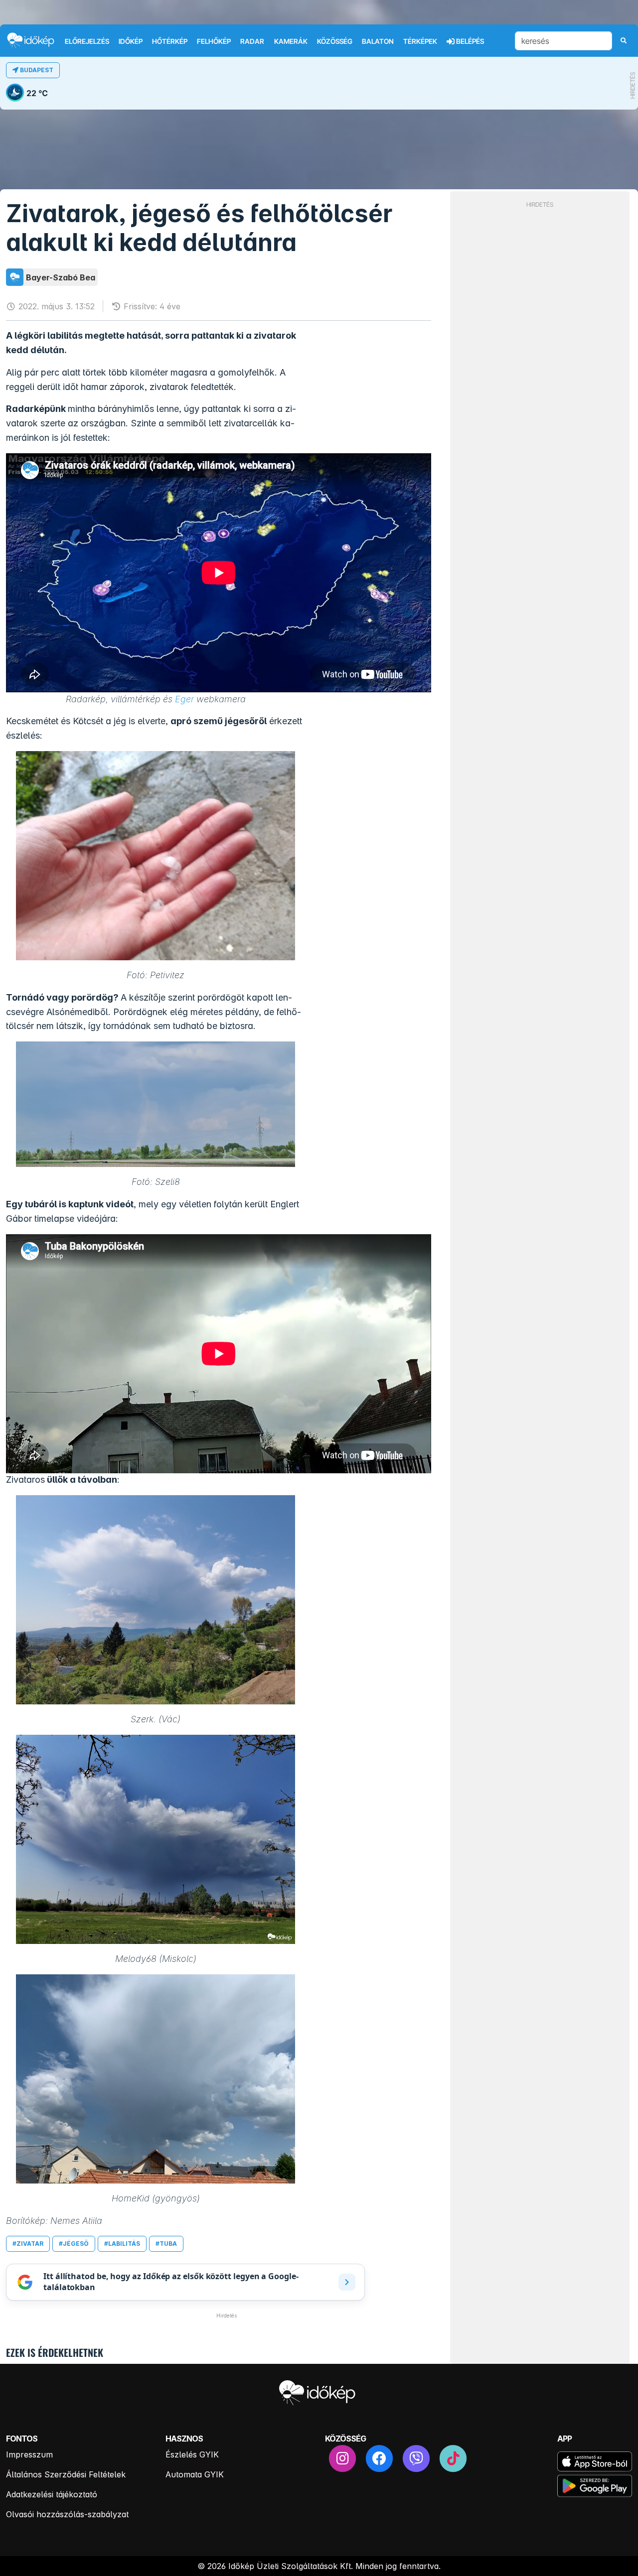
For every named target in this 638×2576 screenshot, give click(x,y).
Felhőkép (214, 41)
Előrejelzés (87, 41)
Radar (252, 41)
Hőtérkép (170, 41)
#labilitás (122, 2244)
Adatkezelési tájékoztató (52, 2494)
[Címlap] (35, 40)
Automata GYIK (195, 2474)
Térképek (420, 41)
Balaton (378, 41)
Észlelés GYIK (192, 2454)
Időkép (131, 41)
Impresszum (29, 2454)
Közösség (335, 41)
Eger (184, 699)
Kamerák (291, 41)
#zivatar (28, 2244)
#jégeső (74, 2244)
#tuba (166, 2244)
